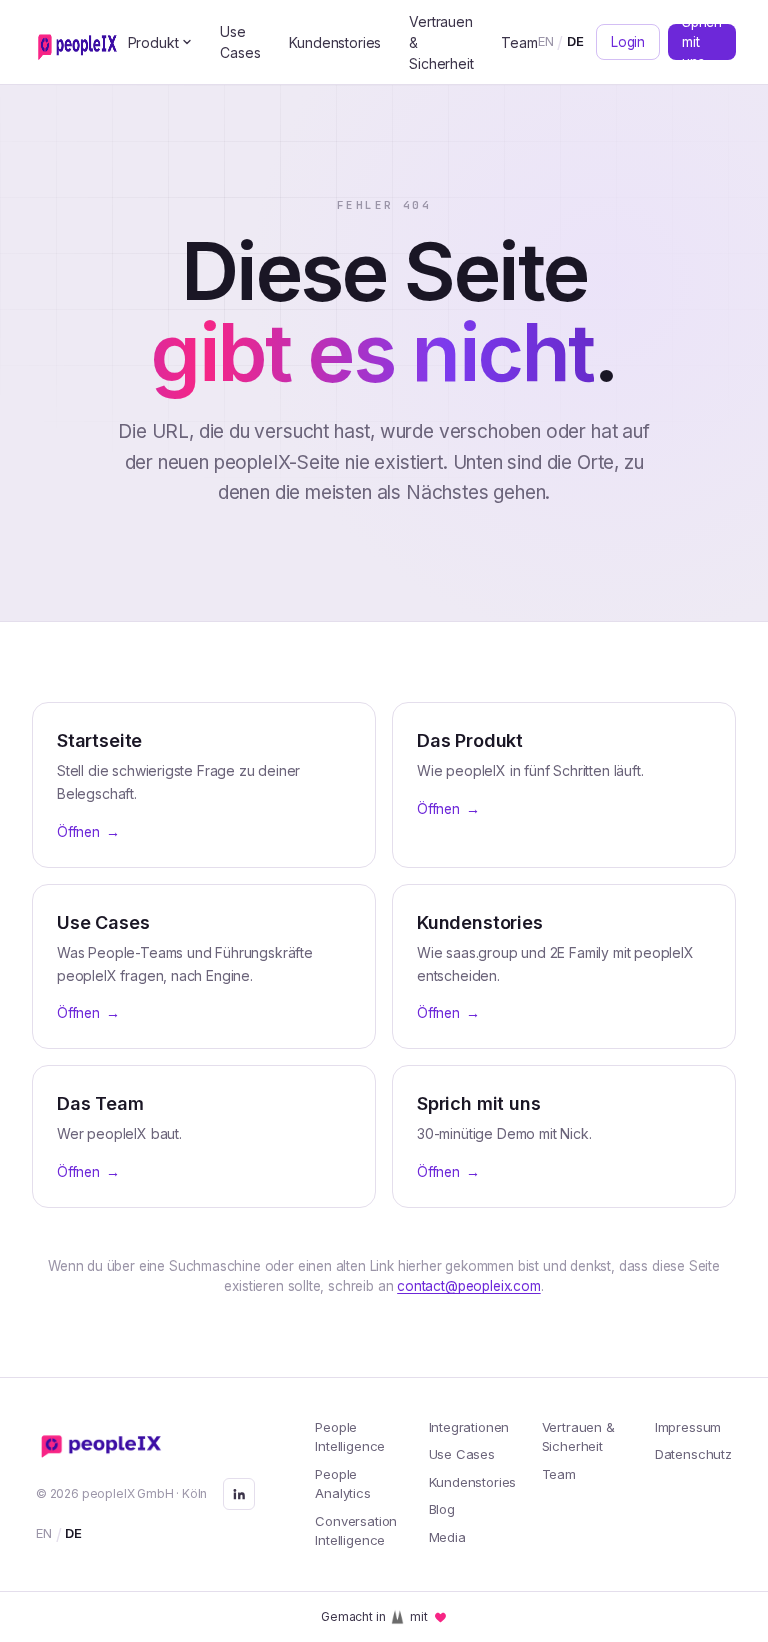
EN (546, 41)
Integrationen (469, 1427)
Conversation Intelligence (355, 1531)
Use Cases (240, 42)
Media (447, 1537)
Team (519, 42)
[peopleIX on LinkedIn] (239, 1494)
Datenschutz (693, 1454)
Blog (442, 1509)
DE (575, 41)
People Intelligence (350, 1437)
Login (628, 42)
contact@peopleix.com (468, 1286)
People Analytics (342, 1484)
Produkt (153, 42)
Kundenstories (335, 42)
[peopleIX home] (80, 42)
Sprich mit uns (702, 42)
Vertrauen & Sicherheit (441, 42)
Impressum (688, 1427)
